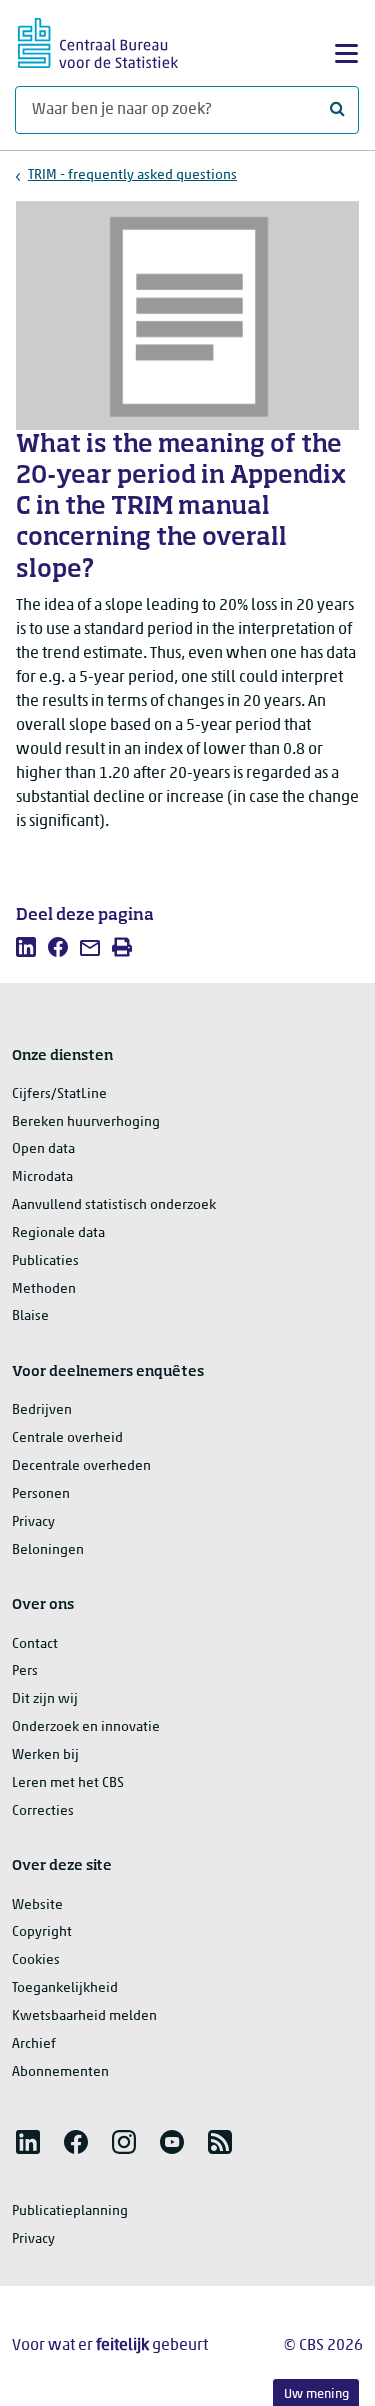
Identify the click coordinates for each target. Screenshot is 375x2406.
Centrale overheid (67, 1438)
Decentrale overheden (81, 1466)
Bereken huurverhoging (86, 1122)
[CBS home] (98, 40)
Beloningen (48, 1550)
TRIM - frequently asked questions (132, 175)
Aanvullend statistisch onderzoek (114, 1205)
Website (37, 1905)
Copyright (42, 1932)
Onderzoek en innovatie (86, 1727)
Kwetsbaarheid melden (84, 2016)
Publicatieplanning (70, 2211)
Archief (34, 2044)
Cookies (36, 1960)
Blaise (30, 1316)
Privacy (33, 1522)
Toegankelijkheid (65, 1988)
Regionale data (58, 1233)
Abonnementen (60, 2072)
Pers (25, 1671)
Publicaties (45, 1261)
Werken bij (45, 1755)
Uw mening (316, 2394)
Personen (41, 1494)
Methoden (44, 1289)
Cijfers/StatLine (59, 1094)
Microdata (42, 1177)
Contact (35, 1644)
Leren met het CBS (68, 1783)
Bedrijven (42, 1410)
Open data (43, 1149)
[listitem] (26, 947)
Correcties (43, 1811)
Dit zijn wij (45, 1699)
